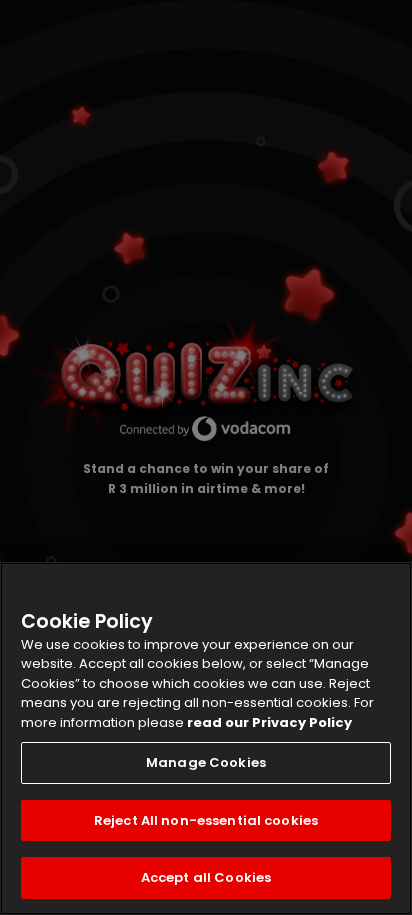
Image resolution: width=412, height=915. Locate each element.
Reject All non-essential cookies (206, 820)
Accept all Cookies (206, 877)
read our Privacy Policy (269, 722)
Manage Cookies (206, 762)
